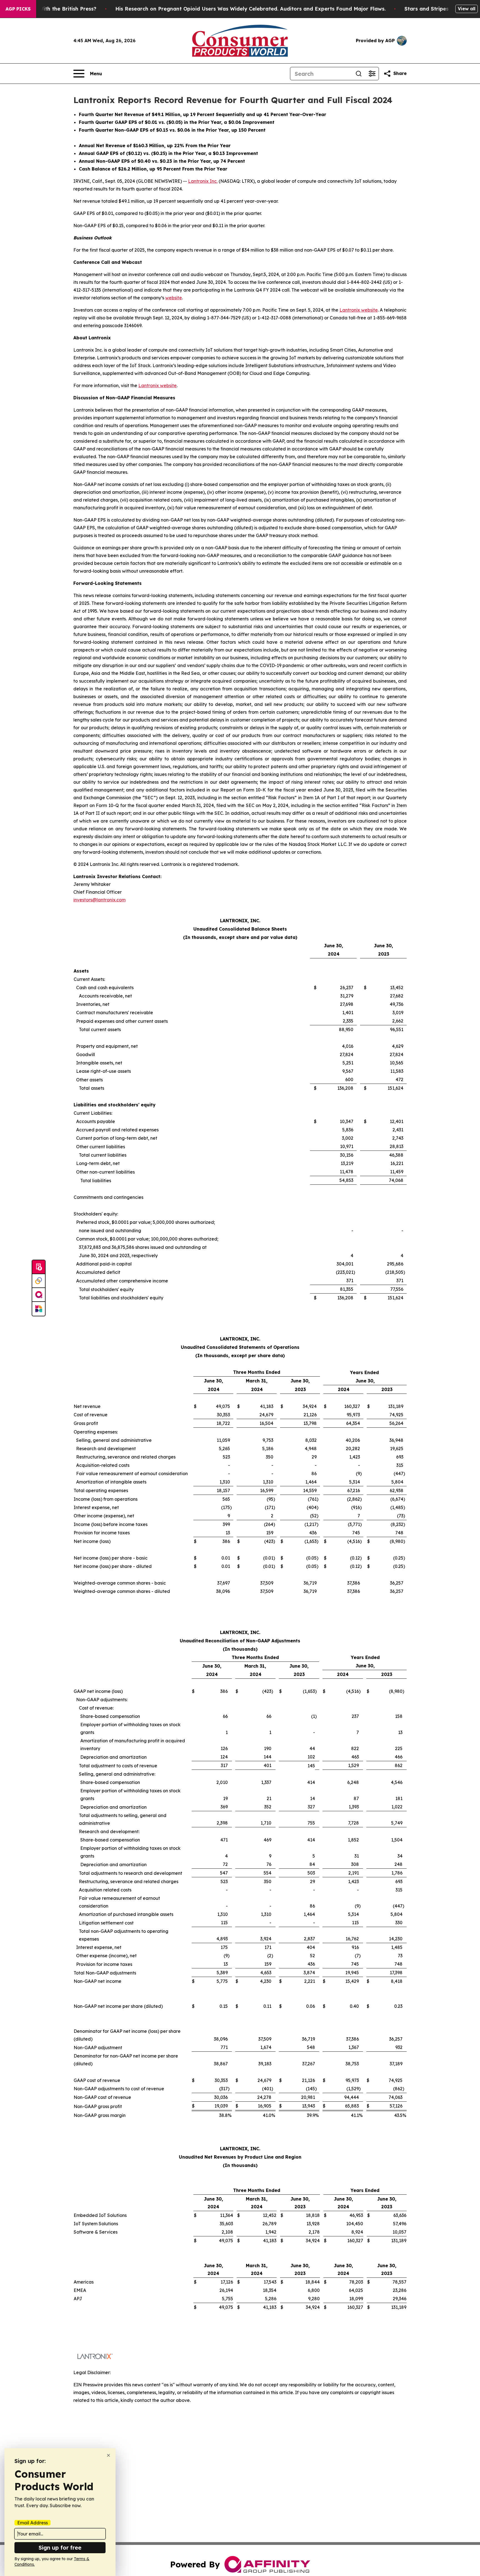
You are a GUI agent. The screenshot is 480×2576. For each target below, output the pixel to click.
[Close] (108, 2455)
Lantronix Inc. (203, 181)
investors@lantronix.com (99, 900)
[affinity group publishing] (39, 1295)
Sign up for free (60, 2548)
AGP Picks (18, 9)
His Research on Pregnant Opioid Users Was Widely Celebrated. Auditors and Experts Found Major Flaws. (250, 9)
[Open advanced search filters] (372, 74)
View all (467, 9)
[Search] (359, 74)
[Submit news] (39, 1267)
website (174, 298)
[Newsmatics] (39, 1309)
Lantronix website (359, 310)
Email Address (32, 2523)
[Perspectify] (39, 1281)
